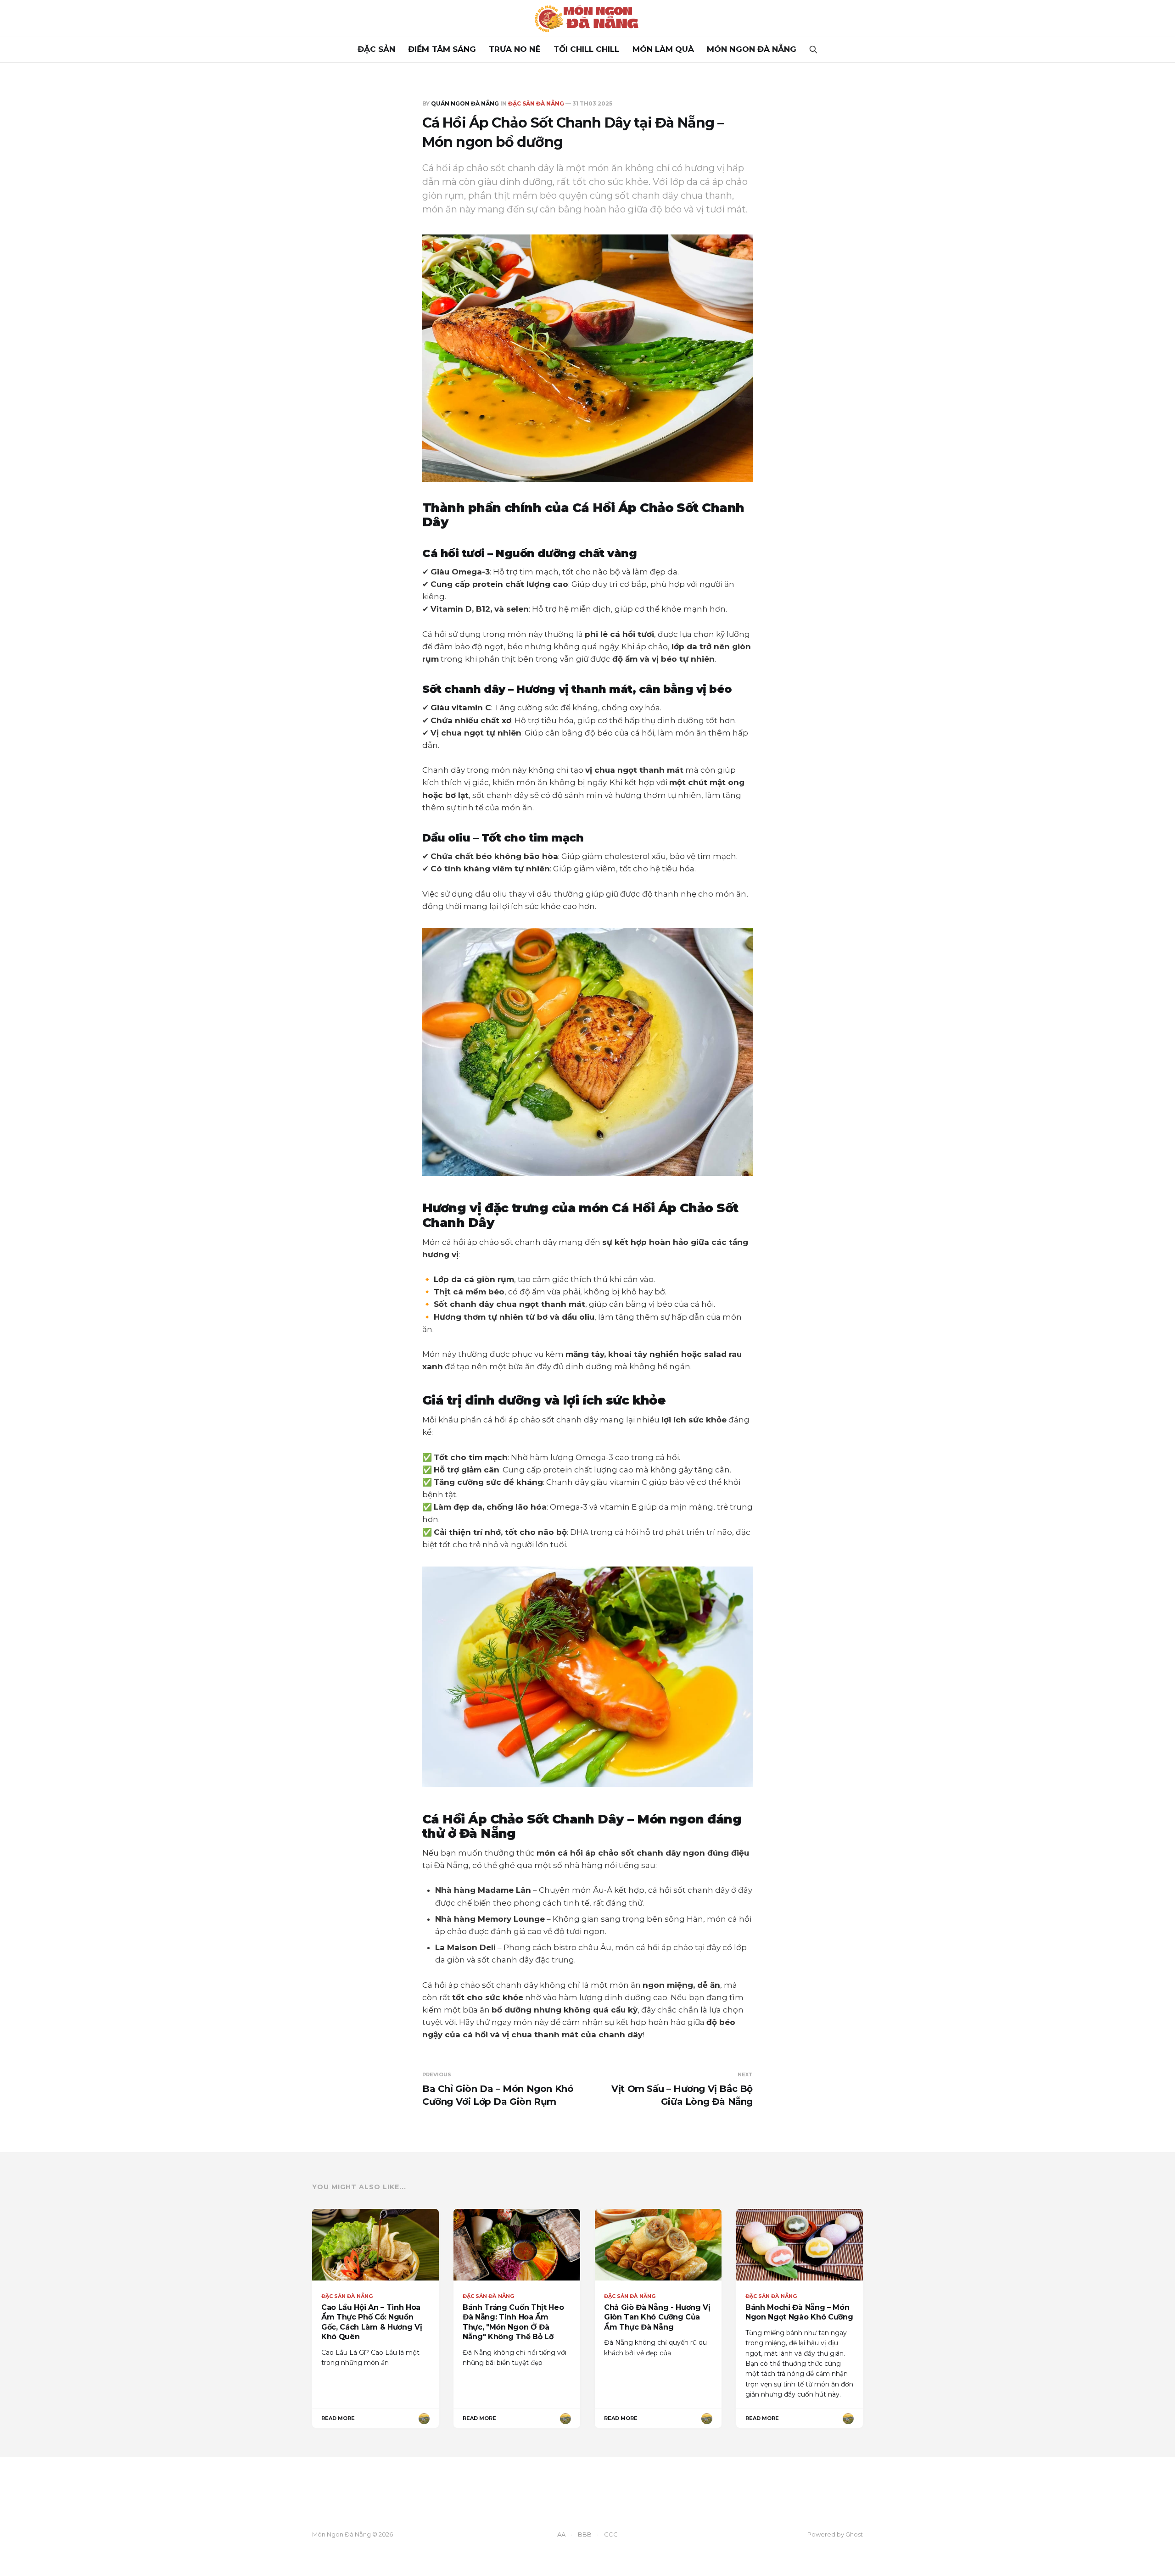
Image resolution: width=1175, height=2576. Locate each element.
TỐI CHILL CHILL (587, 49)
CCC (611, 2534)
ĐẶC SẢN (376, 49)
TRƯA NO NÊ (515, 49)
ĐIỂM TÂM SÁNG (442, 49)
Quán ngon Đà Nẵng (465, 103)
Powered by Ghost (835, 2534)
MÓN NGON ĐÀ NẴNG (752, 49)
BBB (585, 2534)
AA (561, 2534)
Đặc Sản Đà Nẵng (536, 103)
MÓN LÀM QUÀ (663, 49)
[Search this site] (813, 50)
